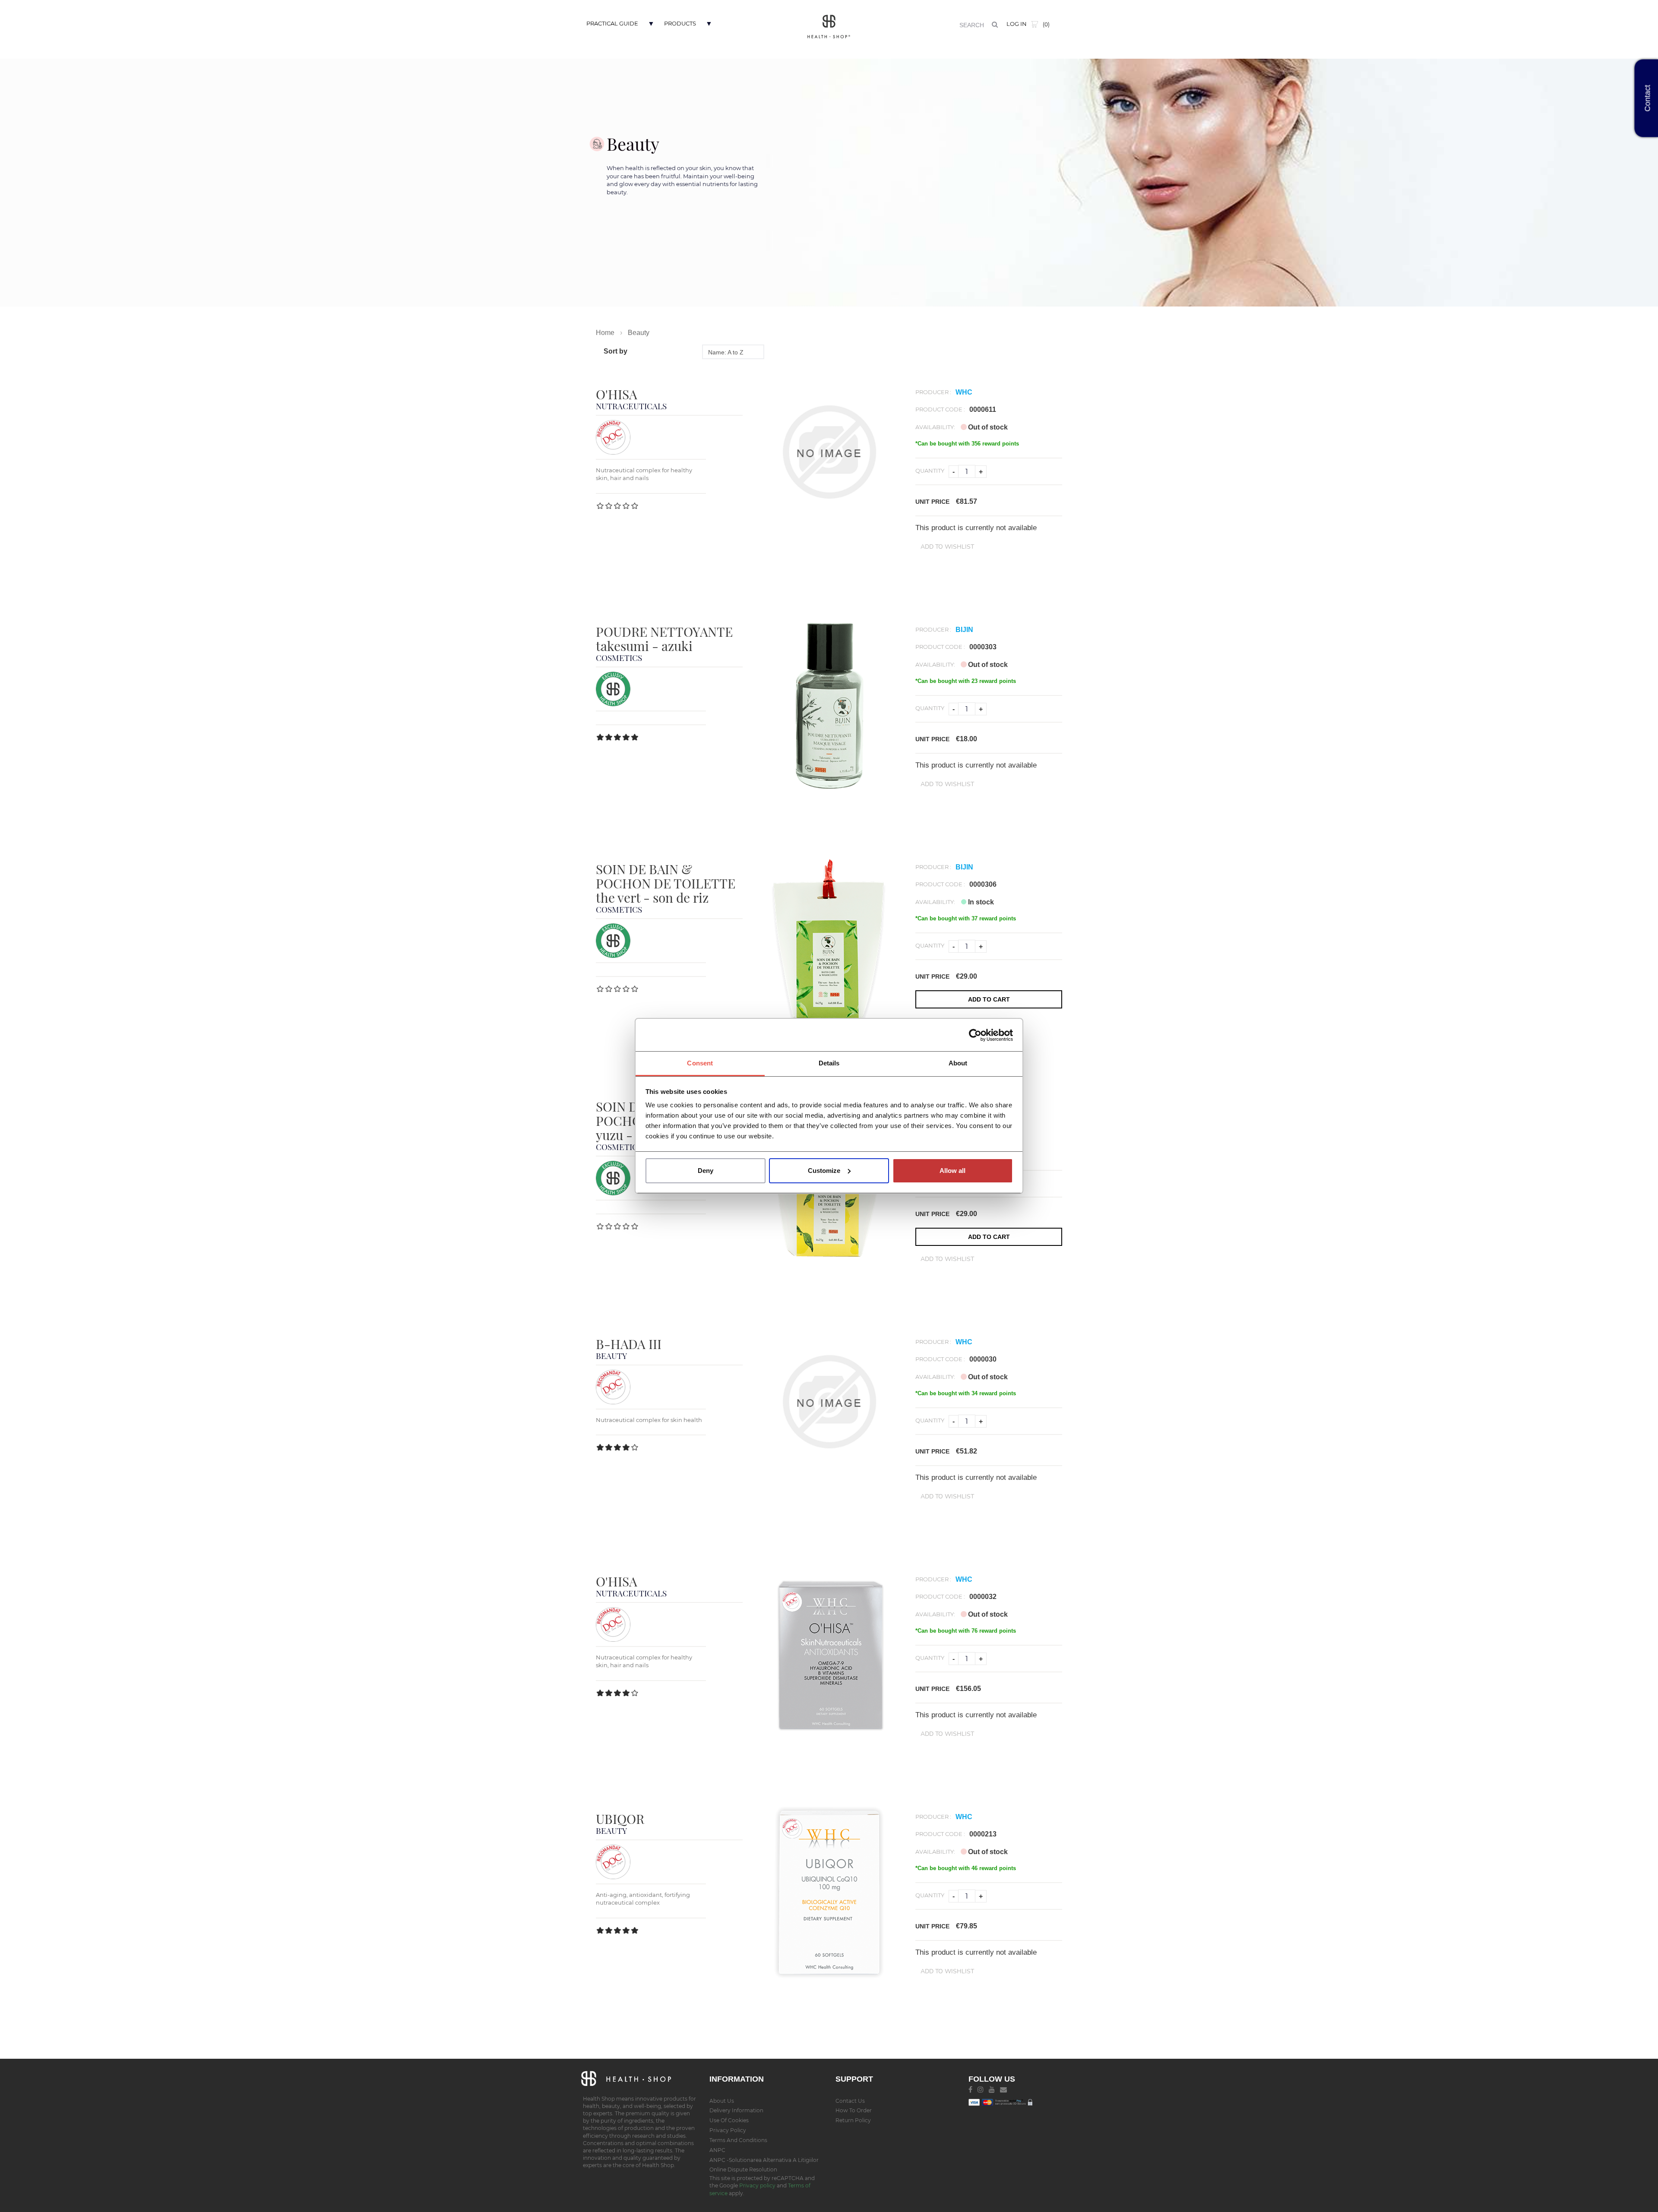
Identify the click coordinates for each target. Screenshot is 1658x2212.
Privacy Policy (728, 2130)
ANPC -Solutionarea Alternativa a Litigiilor (764, 2160)
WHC (964, 392)
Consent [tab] (700, 1063)
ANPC (717, 2150)
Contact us (850, 2101)
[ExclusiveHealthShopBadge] (613, 688)
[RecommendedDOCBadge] (613, 437)
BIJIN (964, 630)
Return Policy (853, 2120)
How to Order (854, 2110)
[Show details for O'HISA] (829, 452)
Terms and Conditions (738, 2140)
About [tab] (958, 1063)
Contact (1648, 98)
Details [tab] (829, 1063)
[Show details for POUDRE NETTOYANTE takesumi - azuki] (829, 706)
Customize (824, 1171)
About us (722, 2101)
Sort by (615, 351)
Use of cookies (729, 2120)
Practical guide (612, 23)
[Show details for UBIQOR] (829, 1893)
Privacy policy (758, 2185)
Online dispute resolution (743, 2169)
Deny (706, 1171)
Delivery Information (736, 2110)
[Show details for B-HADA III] (829, 1402)
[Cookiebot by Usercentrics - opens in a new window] (975, 1035)
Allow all (952, 1171)
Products (680, 23)
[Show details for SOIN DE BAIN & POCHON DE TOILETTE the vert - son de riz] (829, 943)
